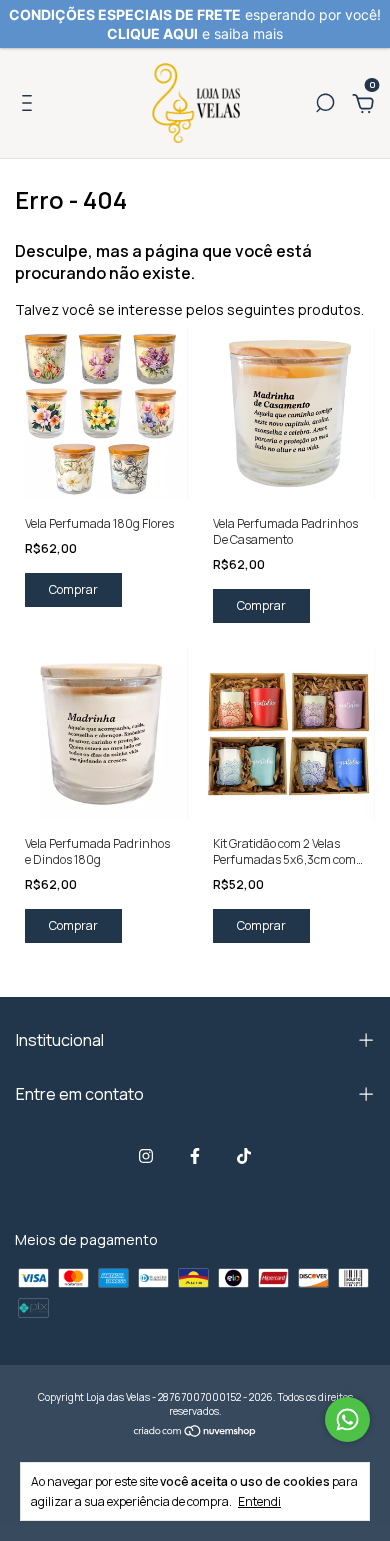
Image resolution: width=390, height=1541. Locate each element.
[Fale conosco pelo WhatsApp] (347, 1419)
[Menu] (30, 105)
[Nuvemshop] (195, 1432)
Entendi (259, 1501)
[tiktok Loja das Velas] (244, 1155)
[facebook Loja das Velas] (195, 1155)
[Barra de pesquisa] (325, 105)
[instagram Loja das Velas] (146, 1155)
